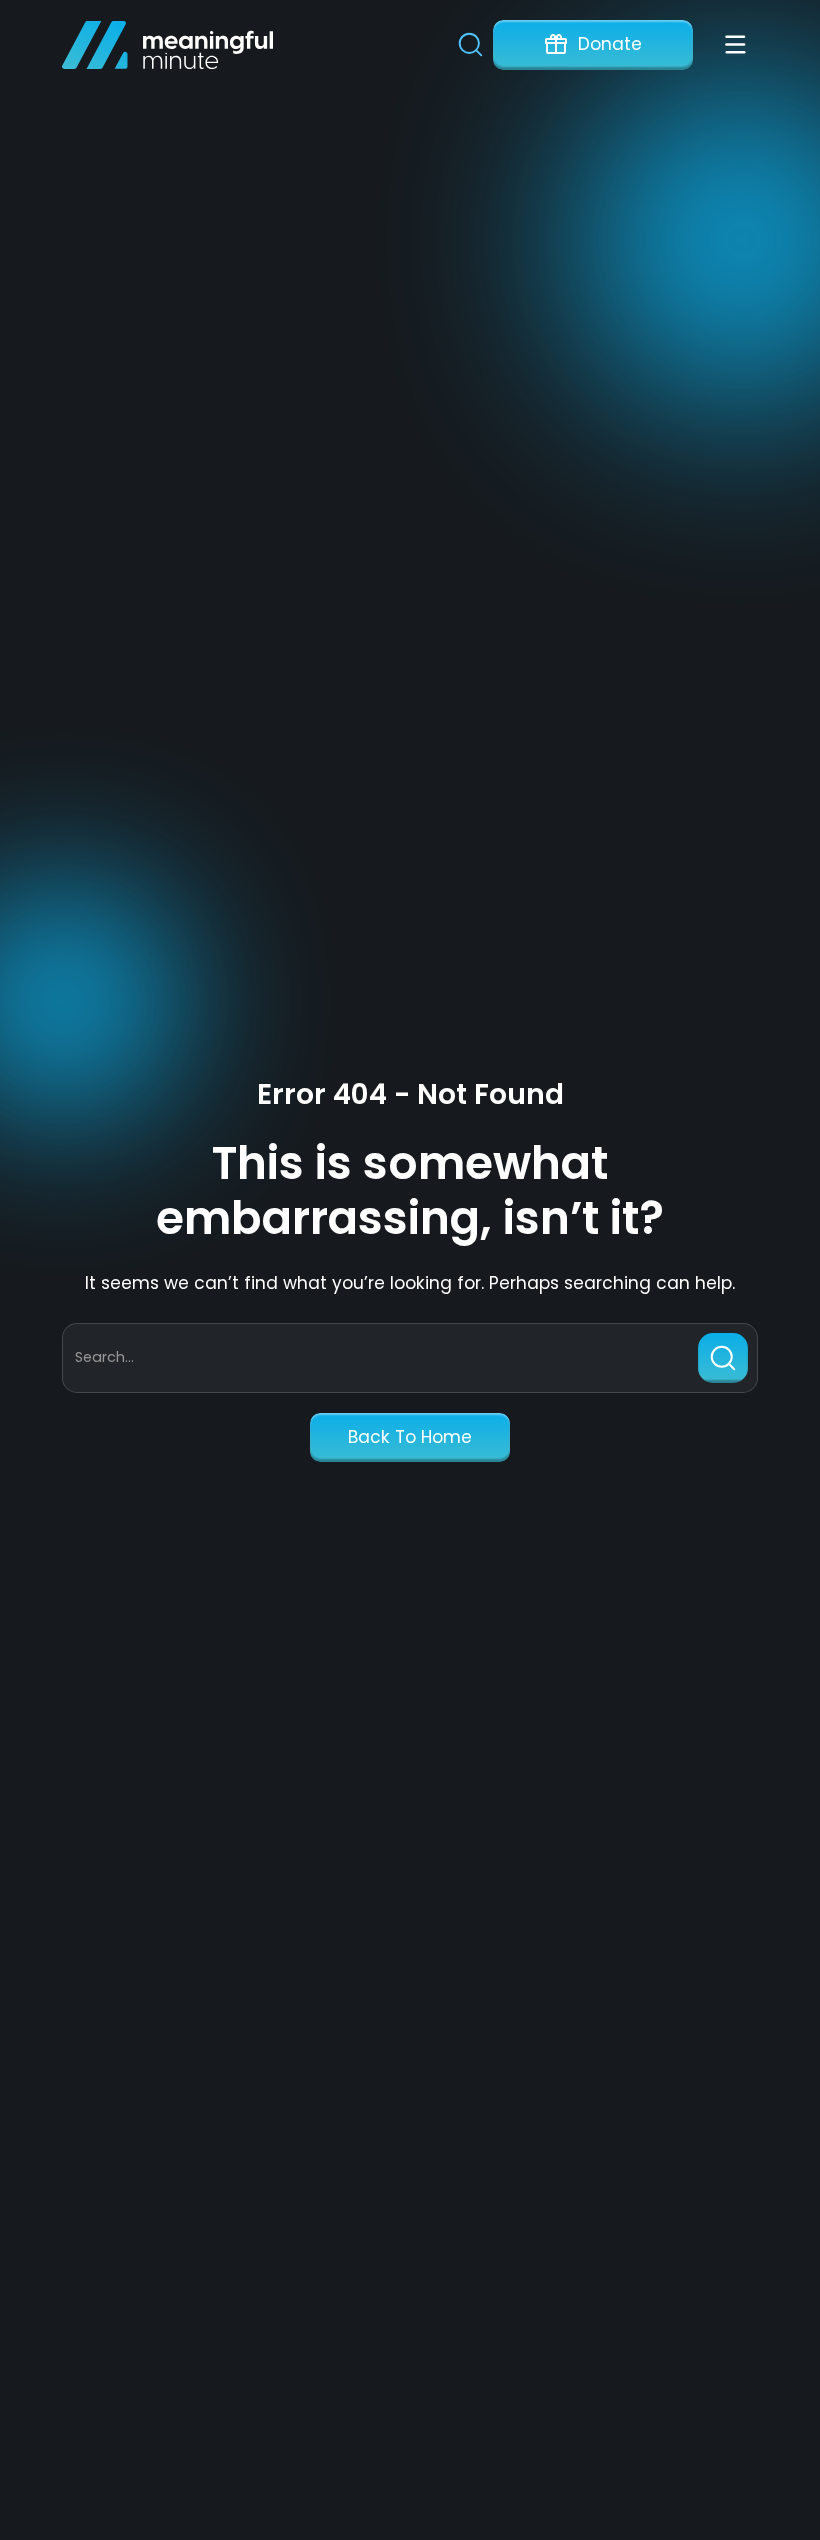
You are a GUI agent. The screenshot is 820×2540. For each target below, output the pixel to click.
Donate (610, 44)
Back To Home (410, 1437)
